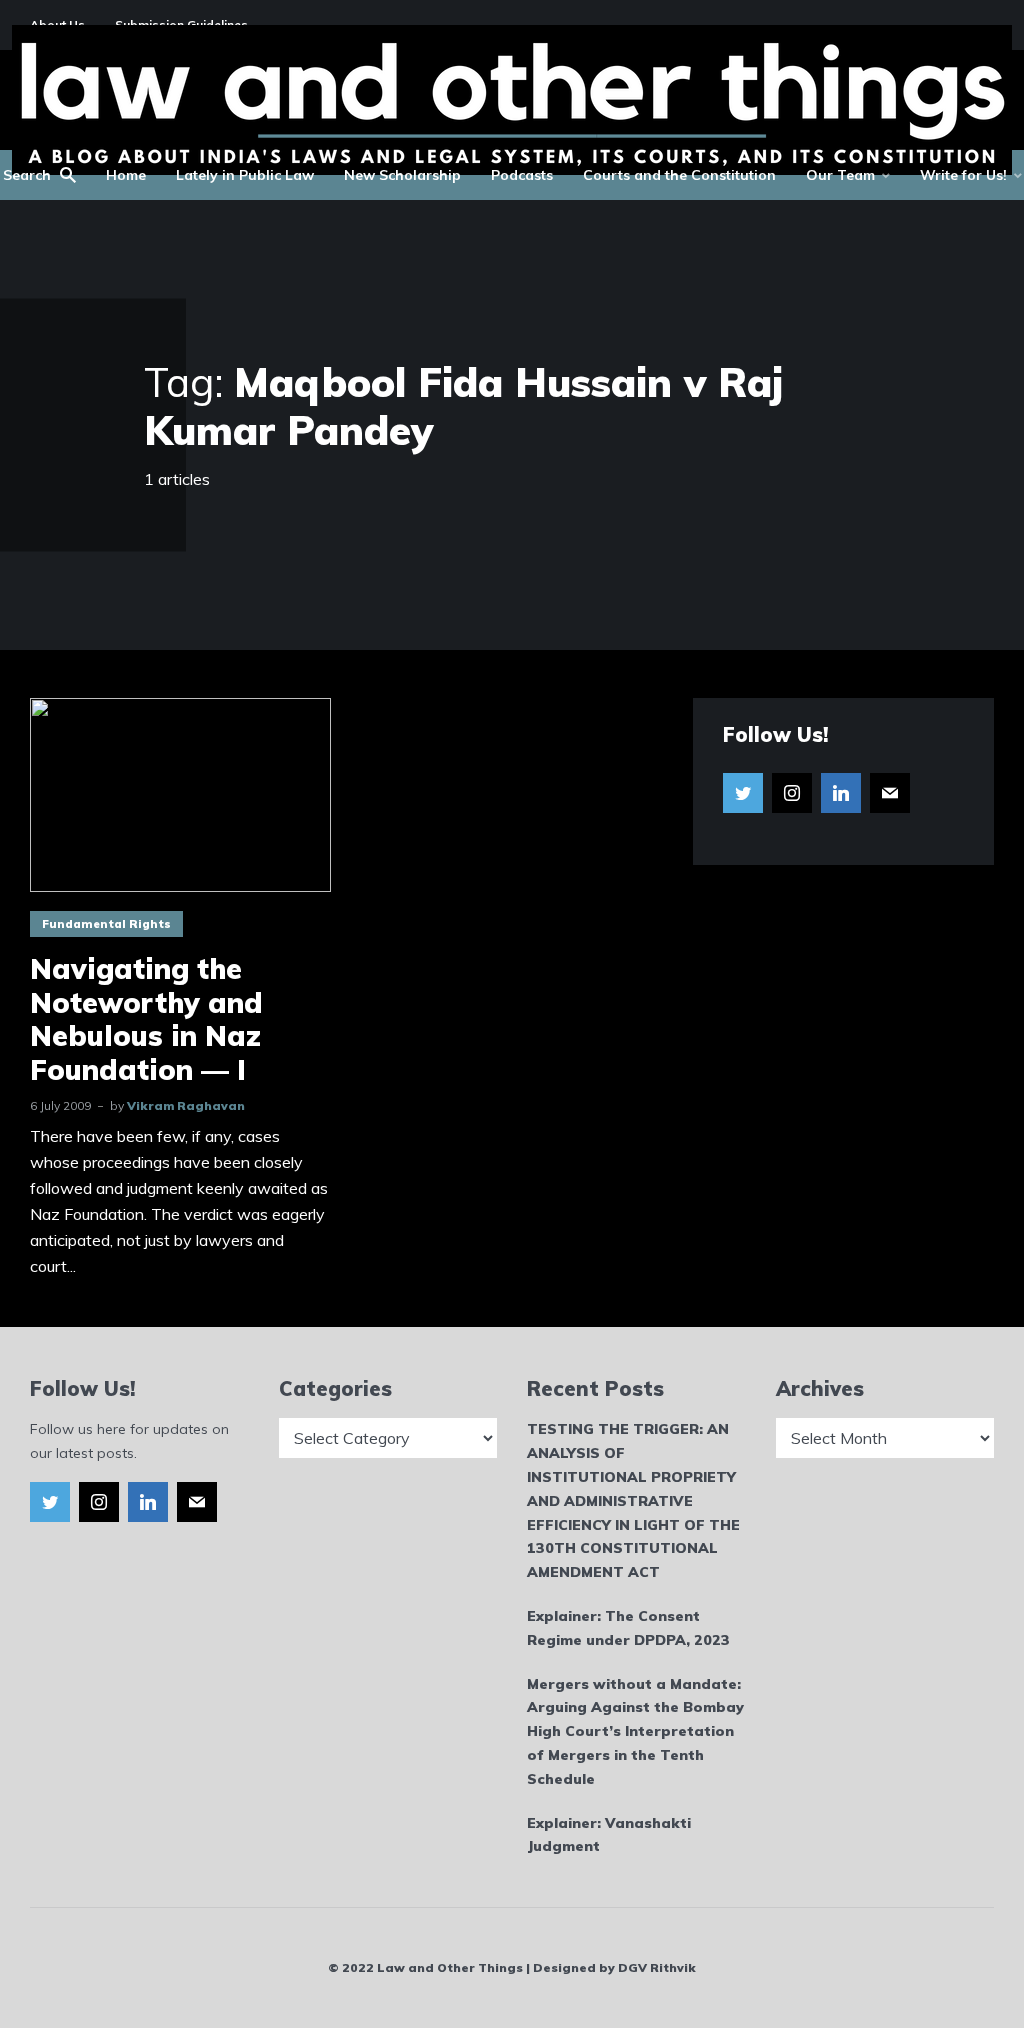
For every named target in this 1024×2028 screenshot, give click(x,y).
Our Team (840, 175)
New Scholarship (402, 175)
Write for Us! (963, 175)
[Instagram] (792, 793)
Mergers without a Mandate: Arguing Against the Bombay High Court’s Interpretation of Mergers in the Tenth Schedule (635, 1731)
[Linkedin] (841, 793)
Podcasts (522, 175)
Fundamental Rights (106, 924)
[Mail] (890, 793)
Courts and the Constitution (679, 175)
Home (126, 175)
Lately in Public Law (245, 175)
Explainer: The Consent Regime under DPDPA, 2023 (628, 1628)
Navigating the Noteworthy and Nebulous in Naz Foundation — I (146, 1019)
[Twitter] (743, 793)
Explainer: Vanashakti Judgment (609, 1835)
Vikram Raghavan (186, 1105)
